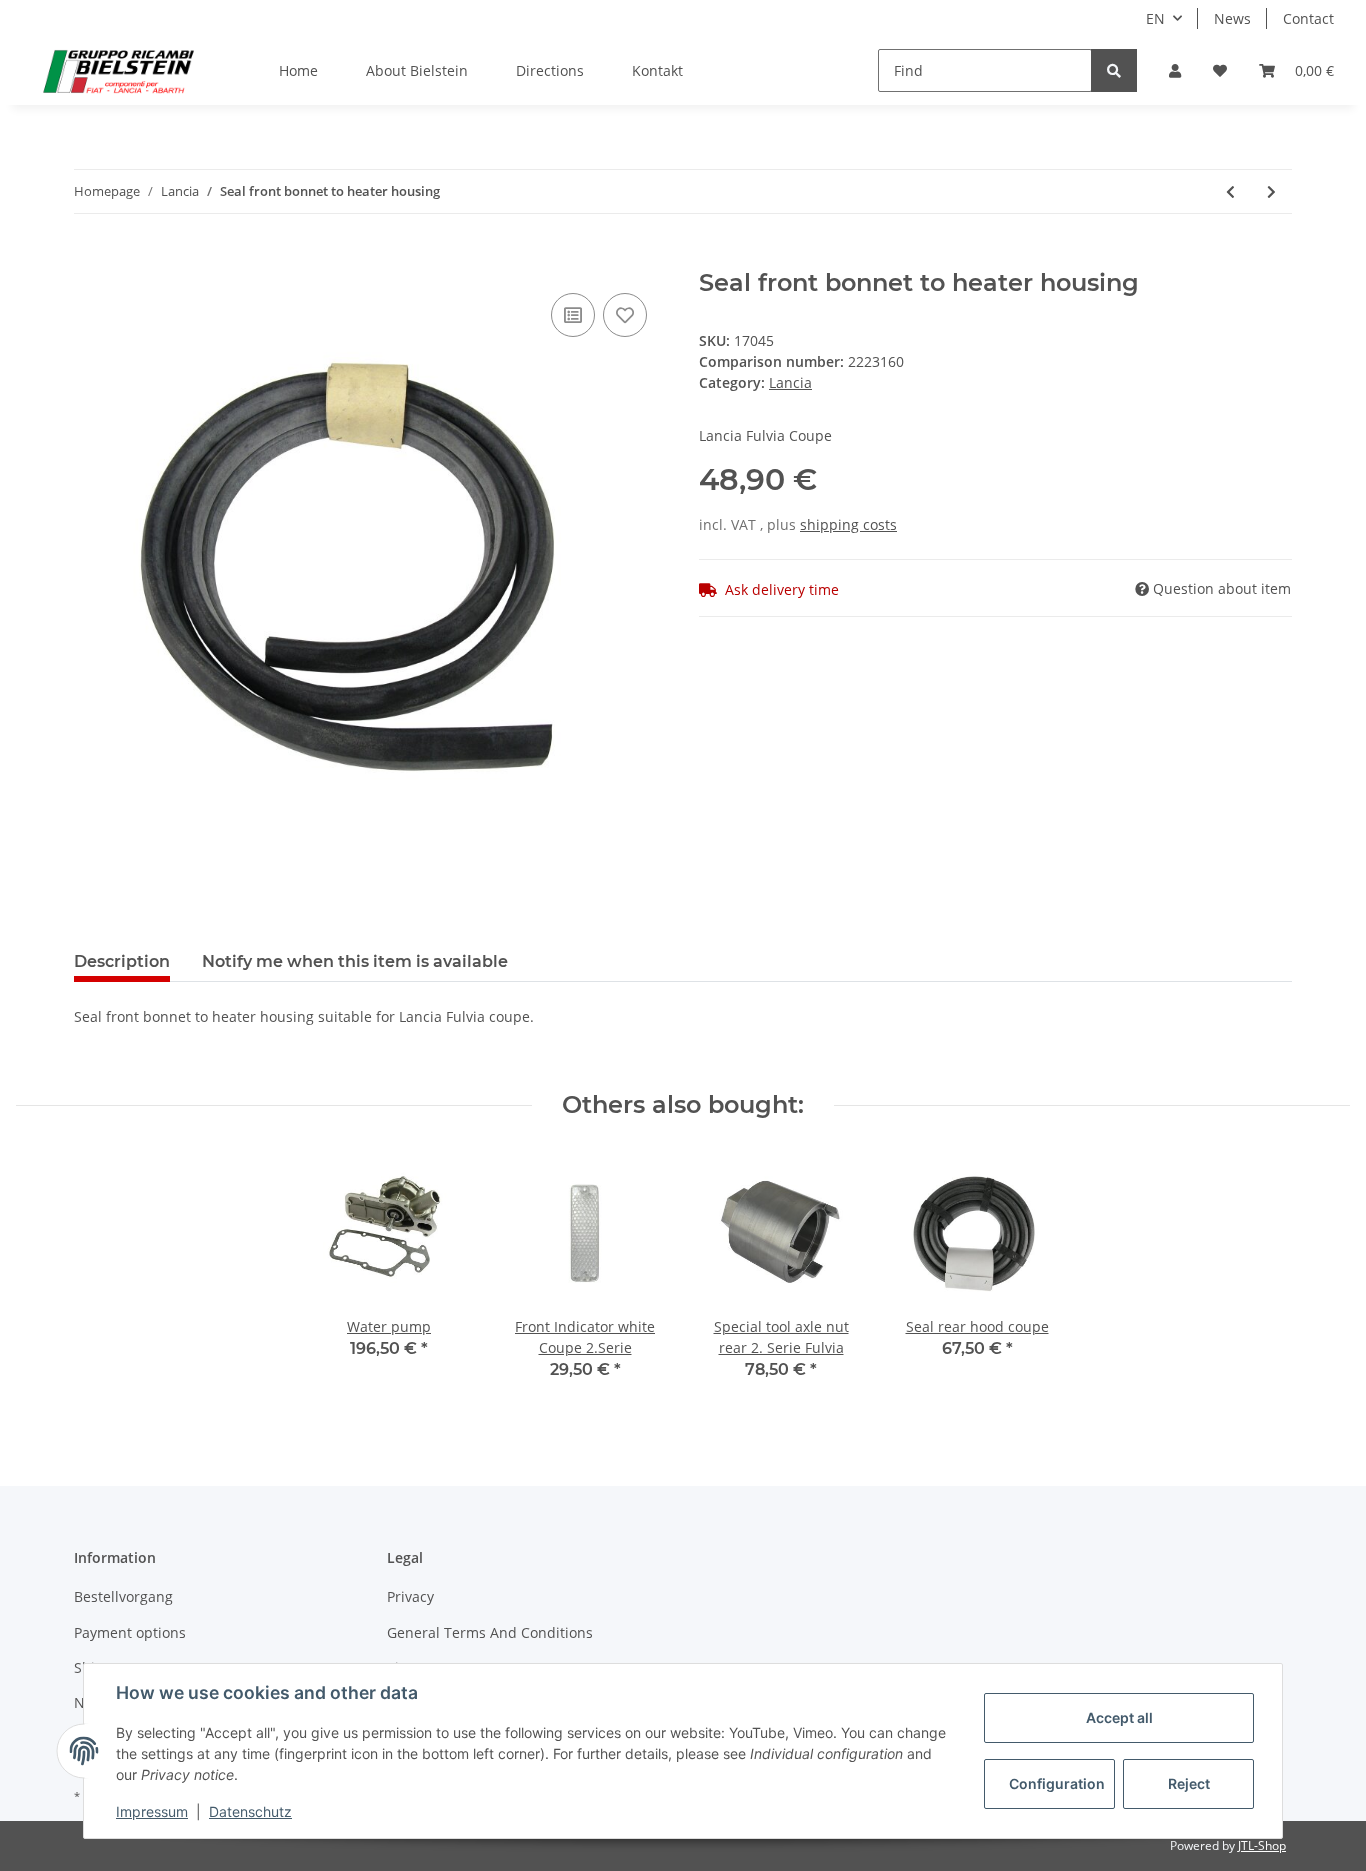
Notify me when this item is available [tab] (355, 961)
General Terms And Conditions (490, 1632)
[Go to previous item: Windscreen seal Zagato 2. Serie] (1230, 191)
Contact (1308, 18)
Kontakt (657, 70)
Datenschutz (250, 1811)
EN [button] (1155, 18)
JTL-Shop (1262, 1845)
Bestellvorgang (123, 1596)
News (1232, 18)
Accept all (1119, 1717)
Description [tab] (122, 961)
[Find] (1114, 70)
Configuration (1057, 1783)
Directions (550, 70)
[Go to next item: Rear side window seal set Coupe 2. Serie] (1271, 191)
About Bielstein (417, 70)
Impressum (152, 1811)
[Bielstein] (123, 71)
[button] (1175, 70)
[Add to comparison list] (573, 315)
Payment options (130, 1632)
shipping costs (848, 524)
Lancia (790, 382)
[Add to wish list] (625, 315)
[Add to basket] (90, 258)
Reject (1189, 1783)
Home (298, 70)
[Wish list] (1220, 70)
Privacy (410, 1596)
